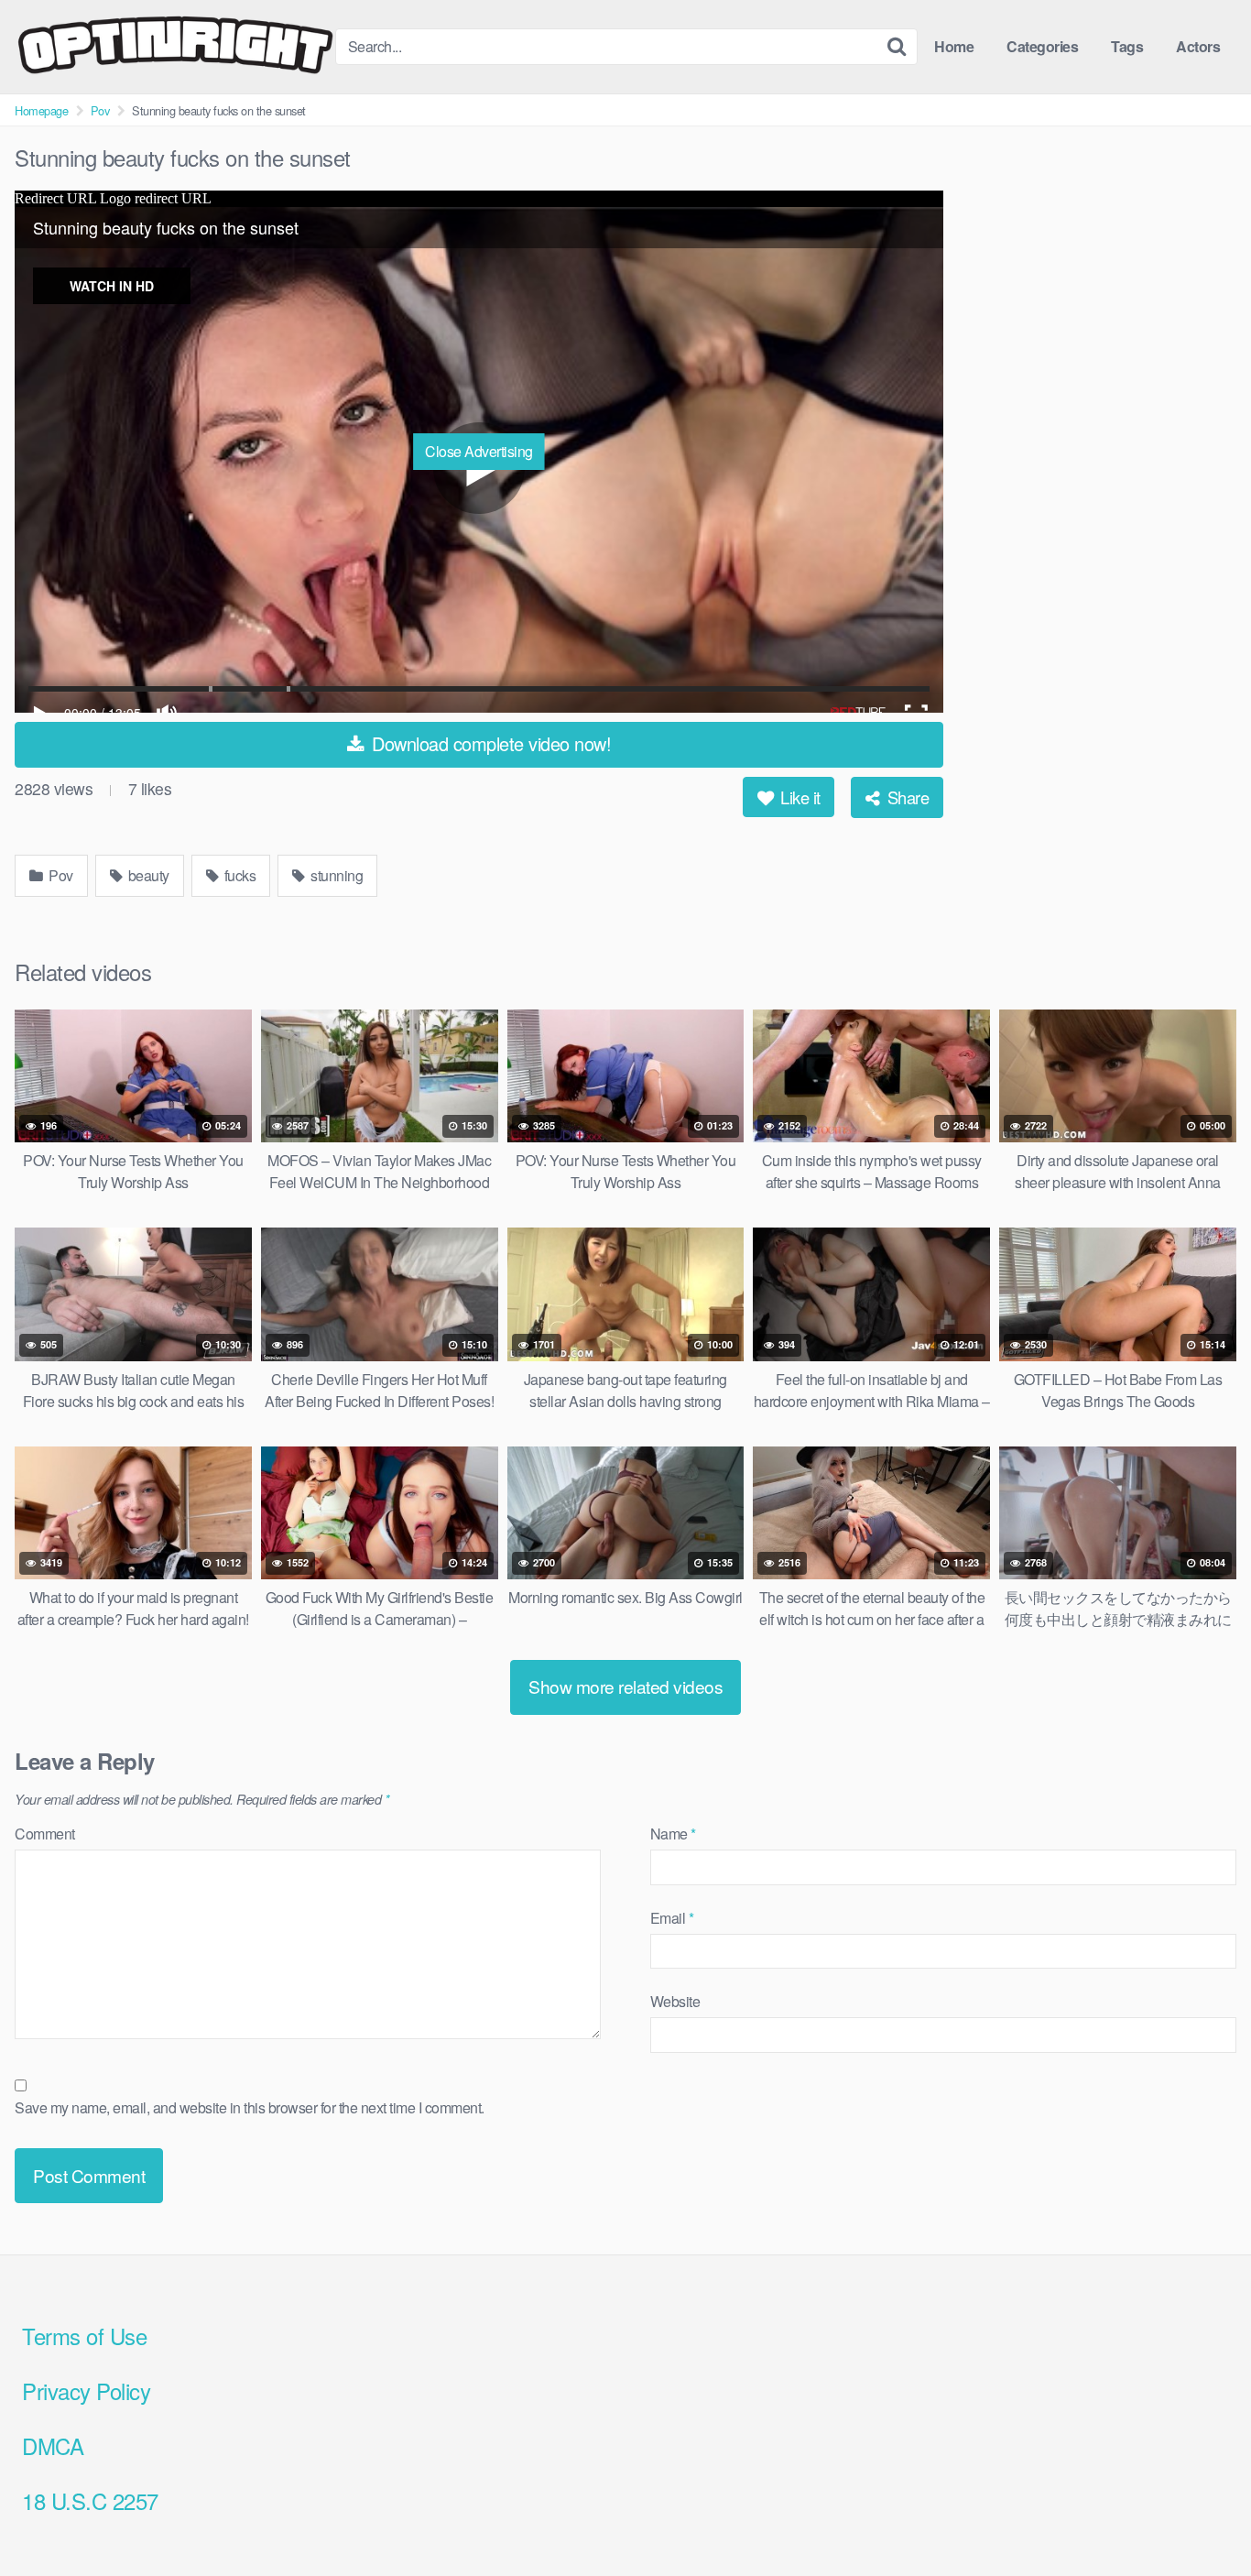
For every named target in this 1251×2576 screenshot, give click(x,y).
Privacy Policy (86, 2390)
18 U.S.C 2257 (90, 2500)
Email (672, 1918)
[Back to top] (1201, 2517)
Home (954, 46)
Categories (1042, 46)
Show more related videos (625, 1686)
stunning (336, 875)
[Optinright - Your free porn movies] (175, 47)
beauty (147, 875)
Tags (1127, 46)
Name (673, 1834)
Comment (45, 1834)
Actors (1198, 46)
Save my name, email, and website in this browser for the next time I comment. (250, 2107)
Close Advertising (479, 451)
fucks (238, 875)
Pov (100, 110)
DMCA (53, 2445)
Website (675, 2001)
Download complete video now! (490, 743)
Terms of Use (84, 2336)
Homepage (41, 110)
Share (906, 797)
